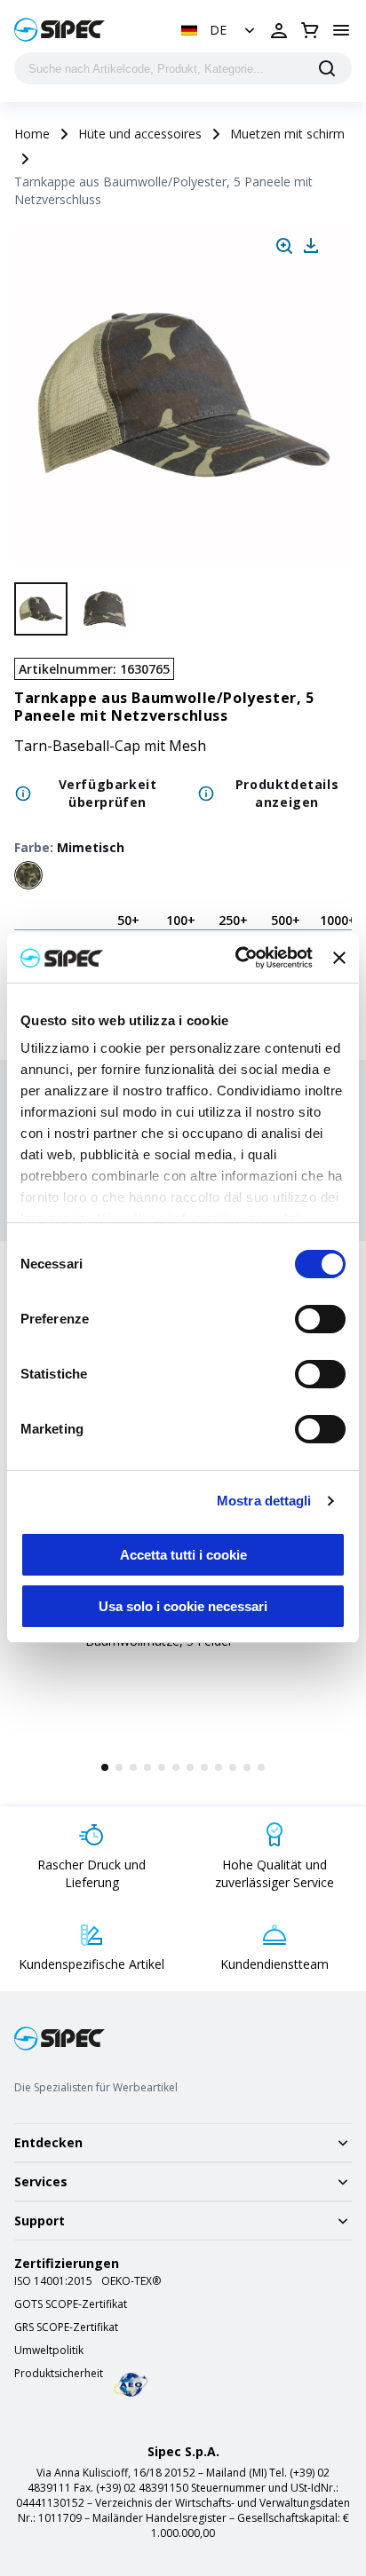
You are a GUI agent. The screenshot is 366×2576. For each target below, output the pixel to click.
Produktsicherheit (59, 2374)
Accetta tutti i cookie (183, 1555)
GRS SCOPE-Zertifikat (66, 2327)
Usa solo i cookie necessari (183, 1606)
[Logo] (60, 30)
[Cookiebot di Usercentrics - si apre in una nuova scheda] (237, 958)
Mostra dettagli (264, 1501)
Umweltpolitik (49, 2351)
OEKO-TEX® (131, 2281)
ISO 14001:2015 (53, 2281)
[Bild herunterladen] (311, 246)
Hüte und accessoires (140, 134)
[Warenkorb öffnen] (310, 30)
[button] (220, 30)
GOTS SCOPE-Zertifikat (71, 2304)
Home (32, 134)
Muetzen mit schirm (287, 134)
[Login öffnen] (279, 30)
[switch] (320, 1319)
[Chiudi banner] (339, 958)
